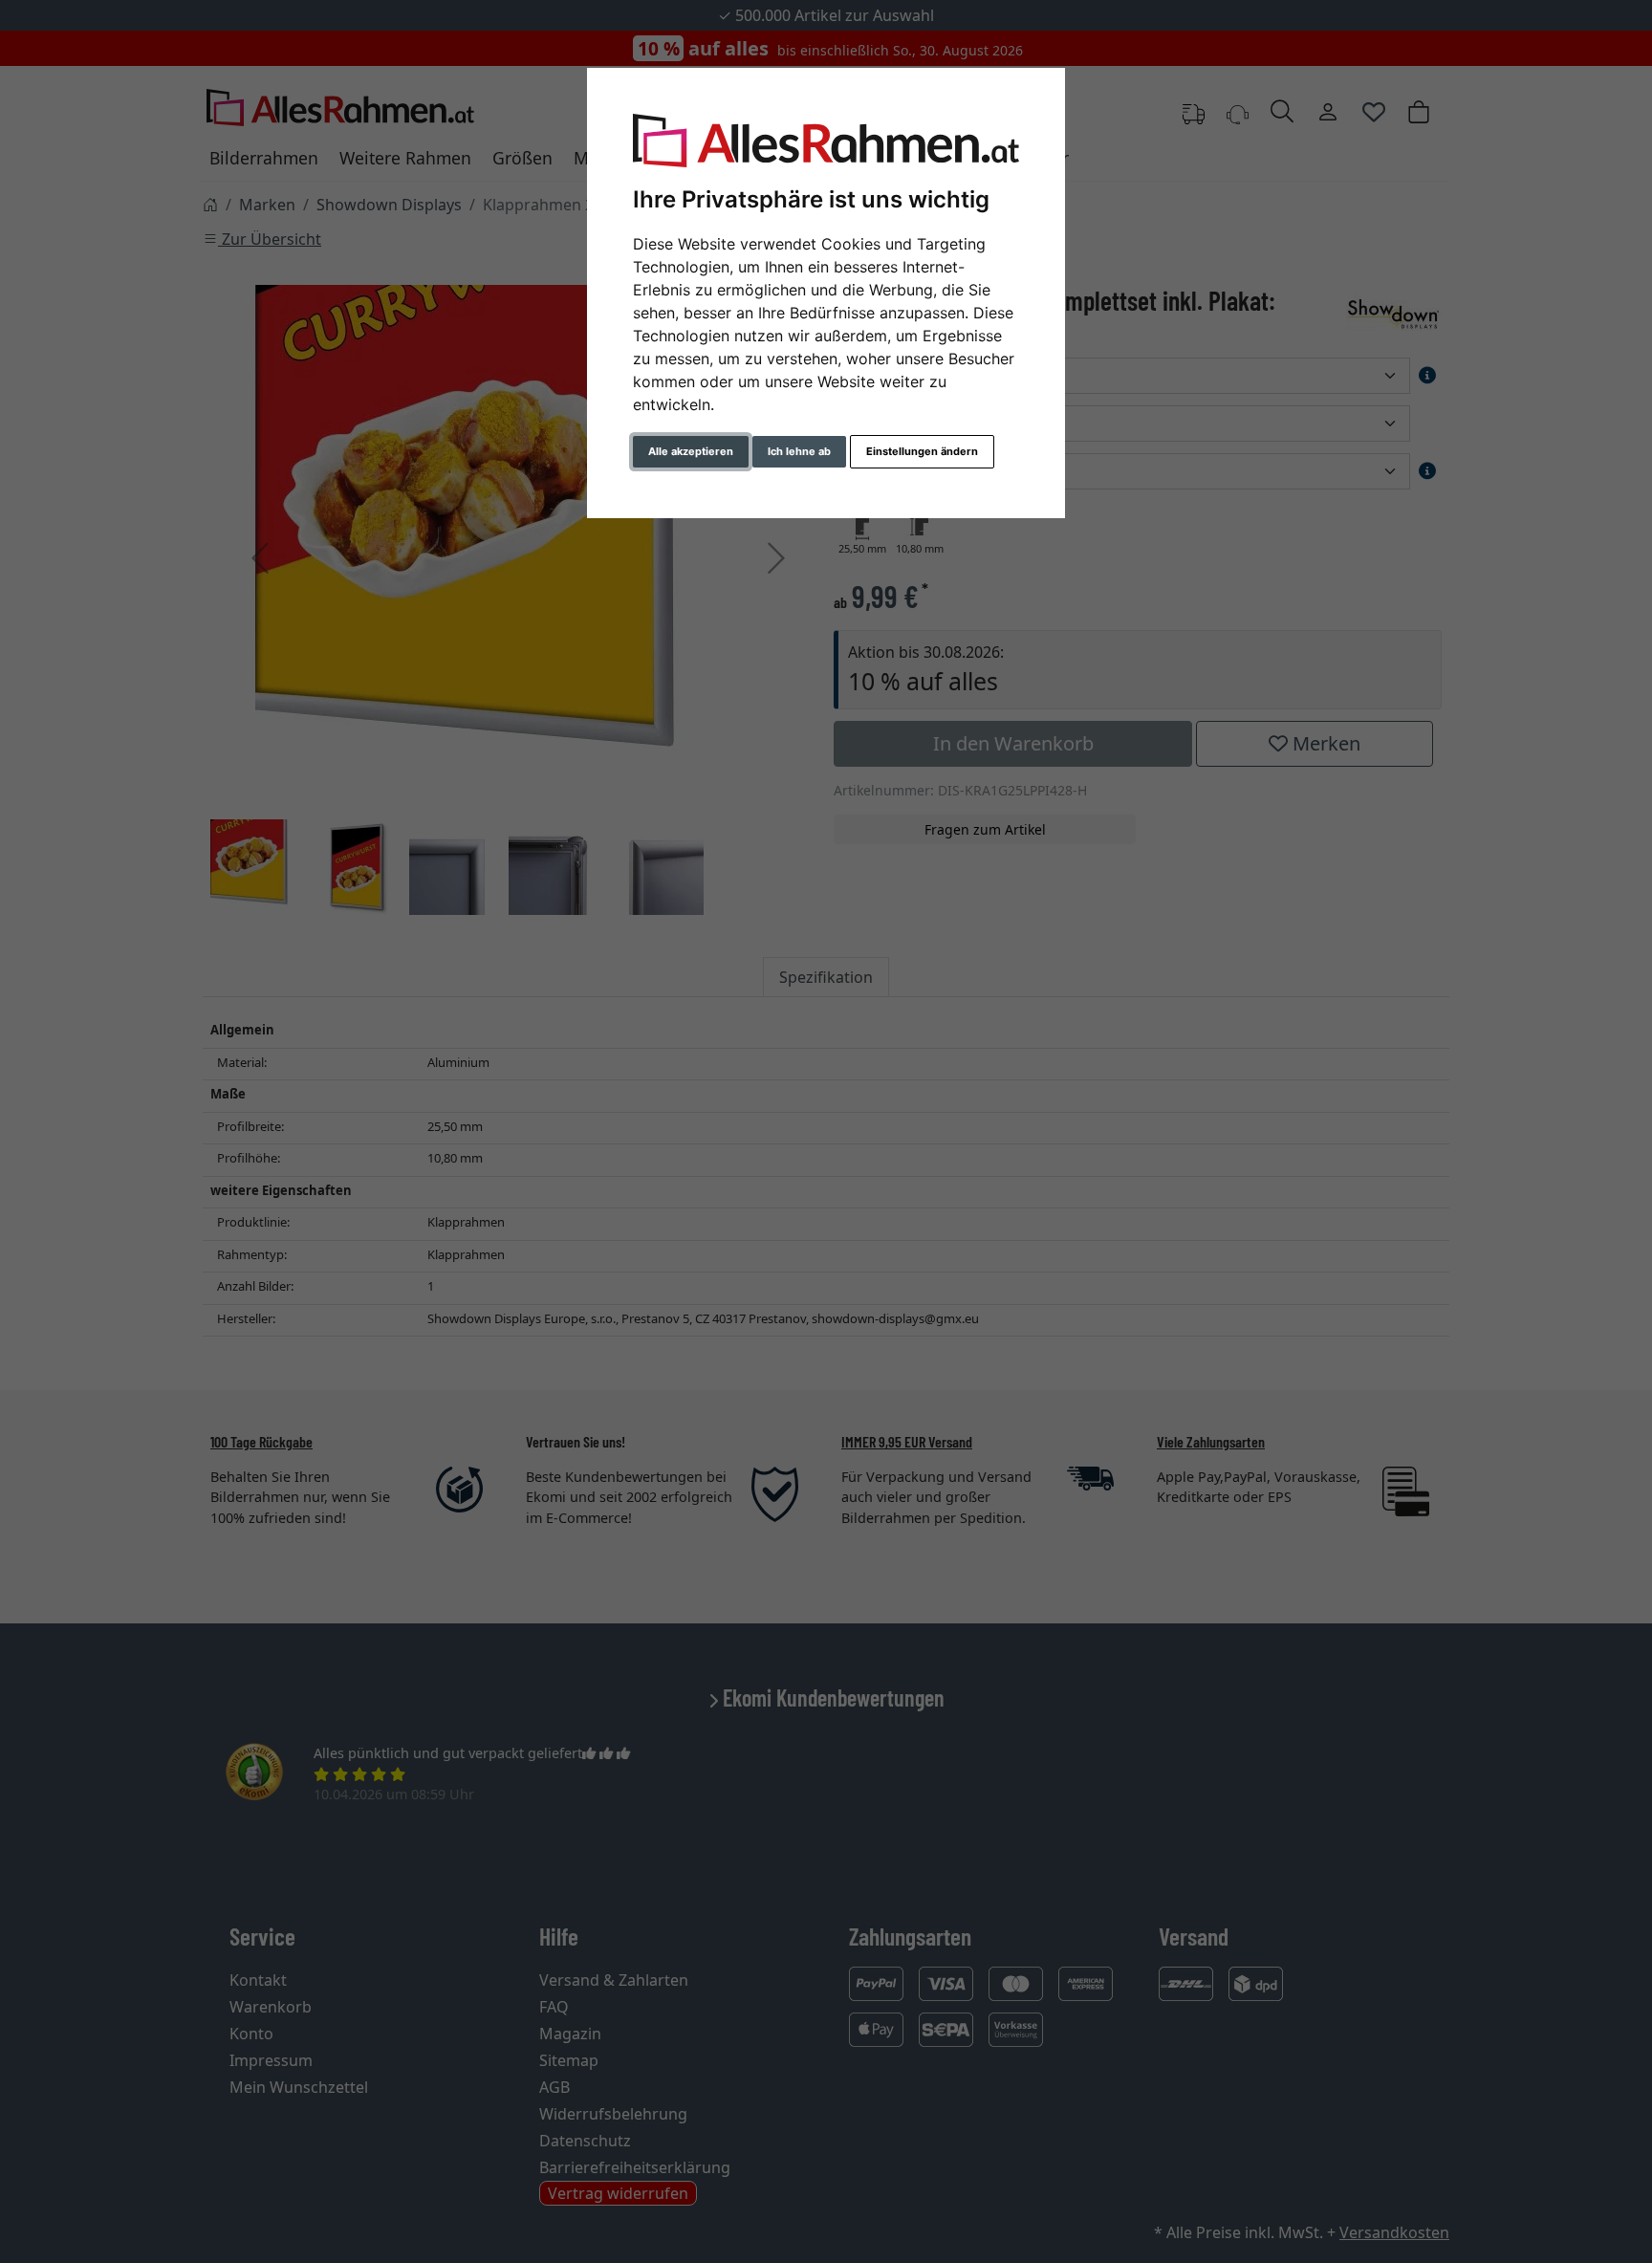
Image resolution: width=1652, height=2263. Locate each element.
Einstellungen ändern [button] (922, 451)
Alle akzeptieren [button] (691, 451)
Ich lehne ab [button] (799, 451)
